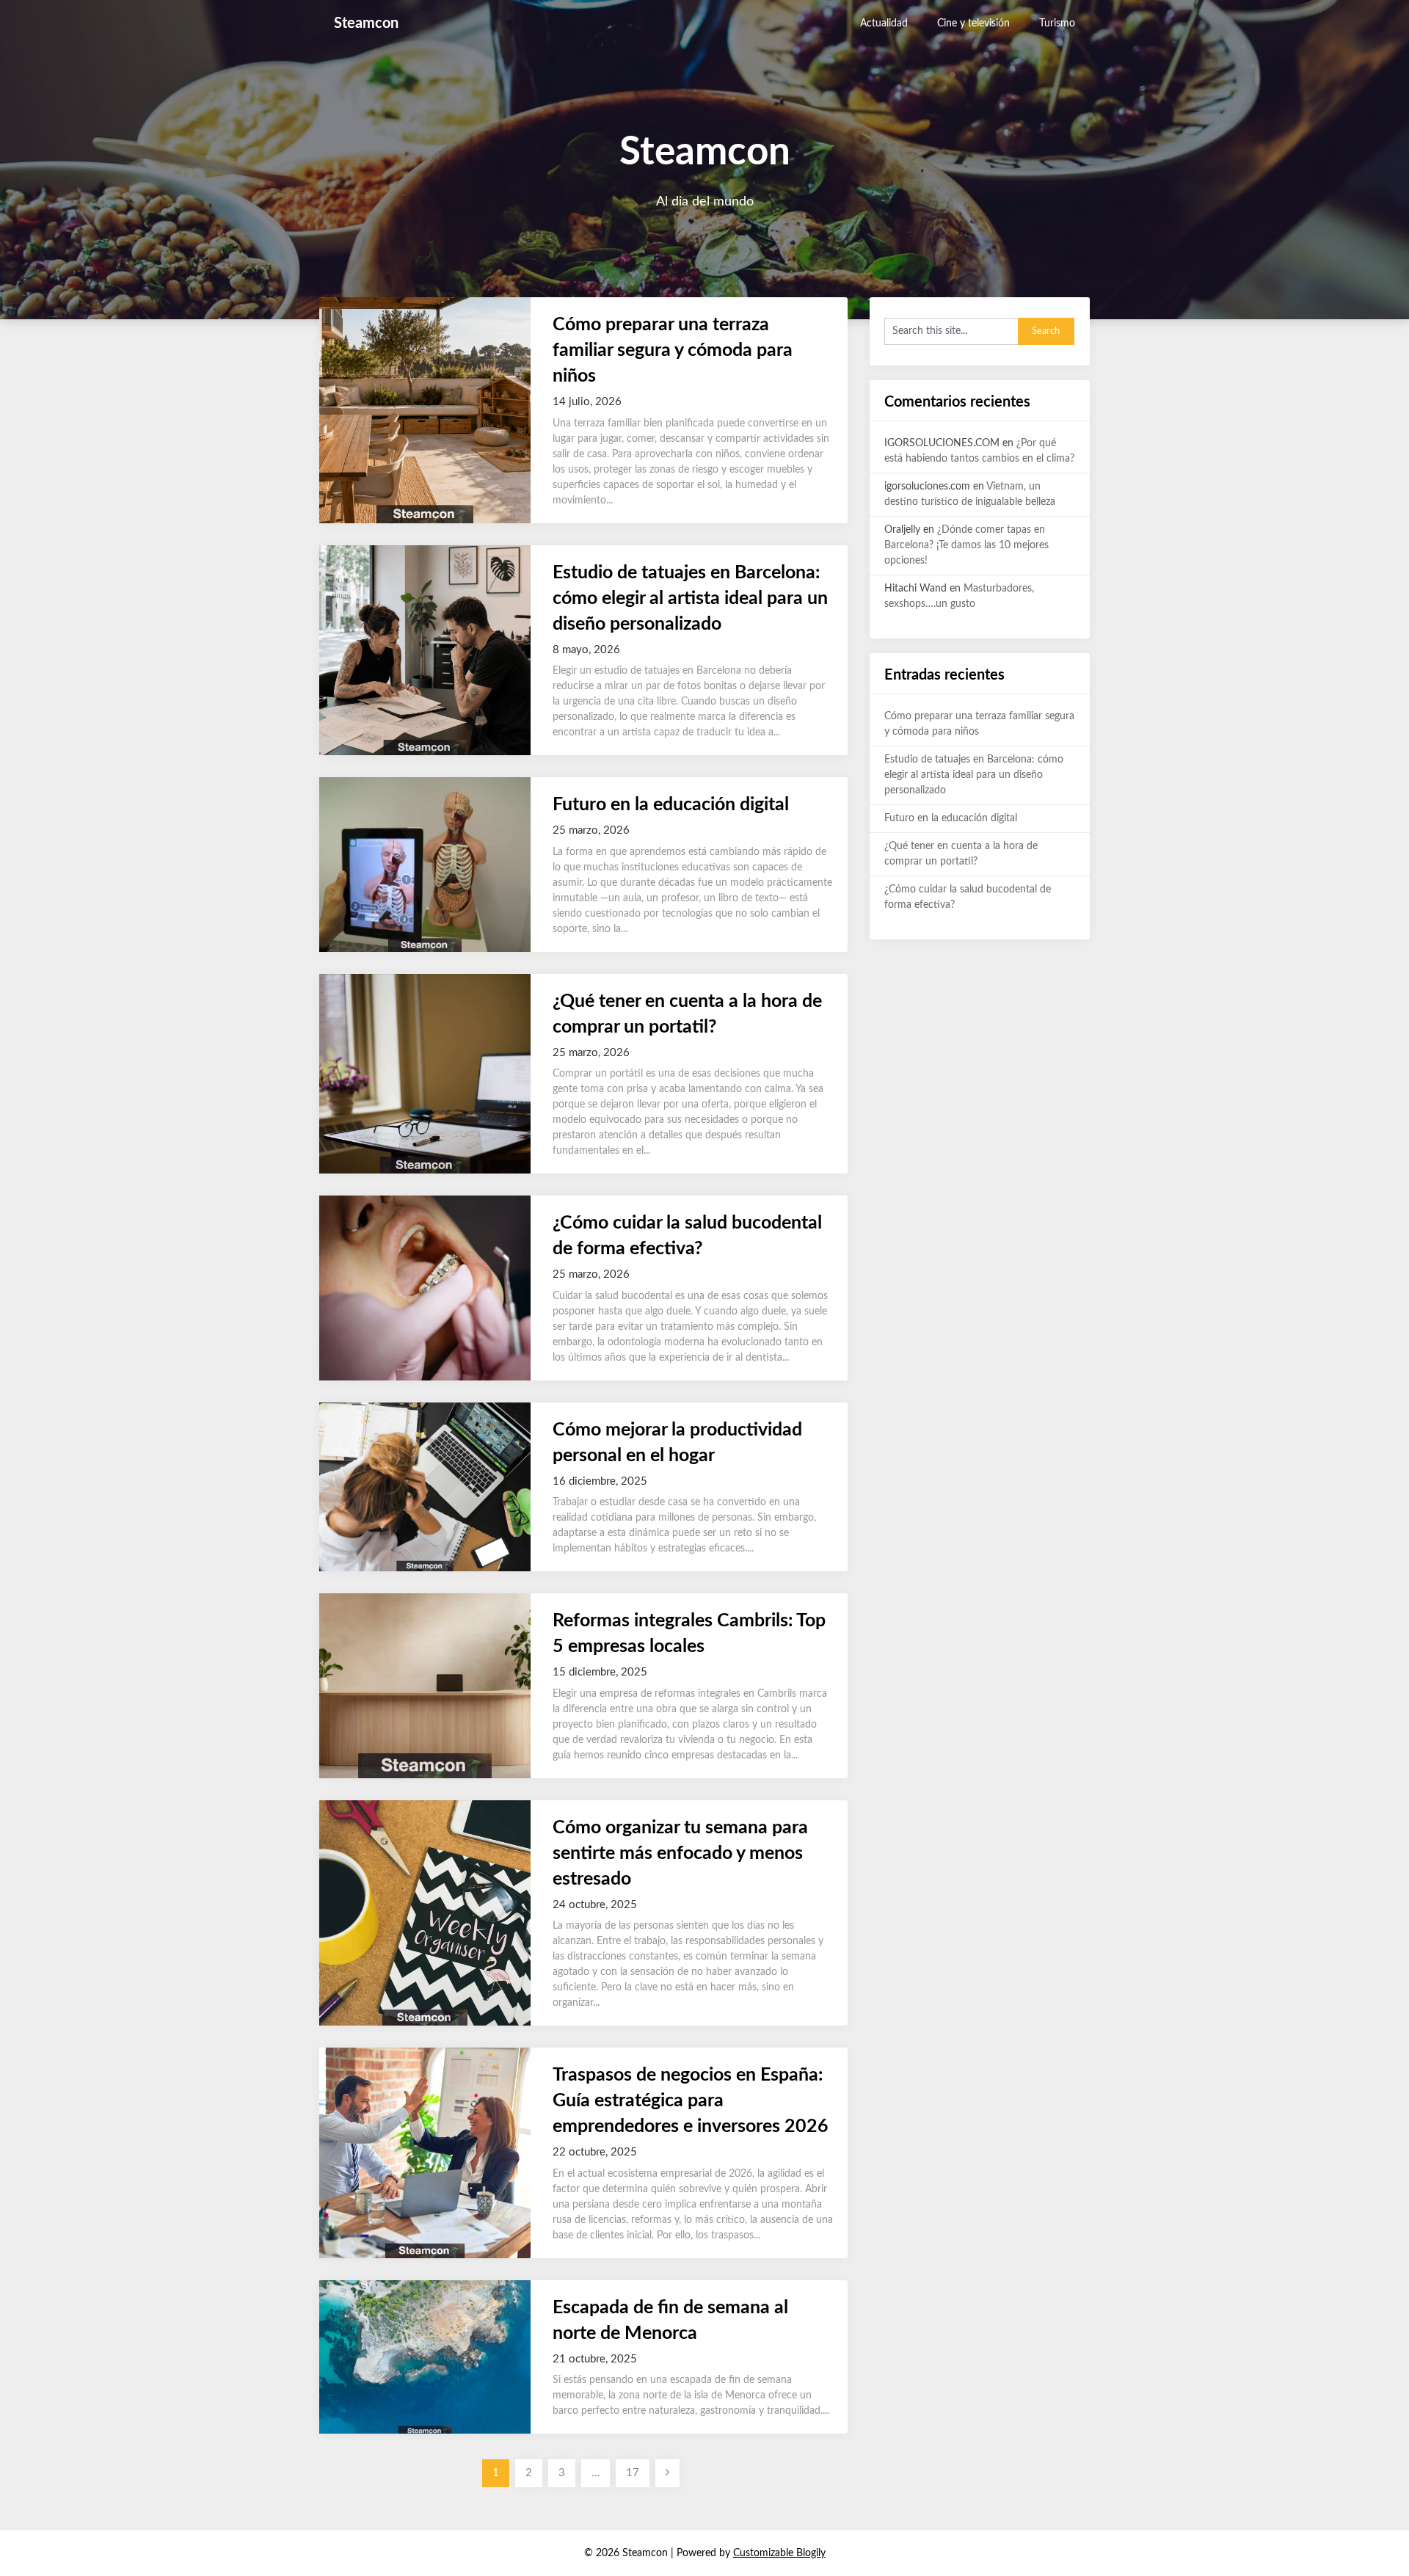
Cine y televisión (973, 23)
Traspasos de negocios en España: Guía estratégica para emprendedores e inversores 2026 (691, 2101)
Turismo (1057, 23)
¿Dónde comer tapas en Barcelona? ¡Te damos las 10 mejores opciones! (966, 545)
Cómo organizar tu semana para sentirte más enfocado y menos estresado (680, 1853)
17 (633, 2473)
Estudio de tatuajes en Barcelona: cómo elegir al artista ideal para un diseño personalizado (690, 598)
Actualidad (884, 23)
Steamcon (366, 23)
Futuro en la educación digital (671, 805)
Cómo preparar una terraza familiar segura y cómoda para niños (673, 350)
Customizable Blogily (779, 2553)
